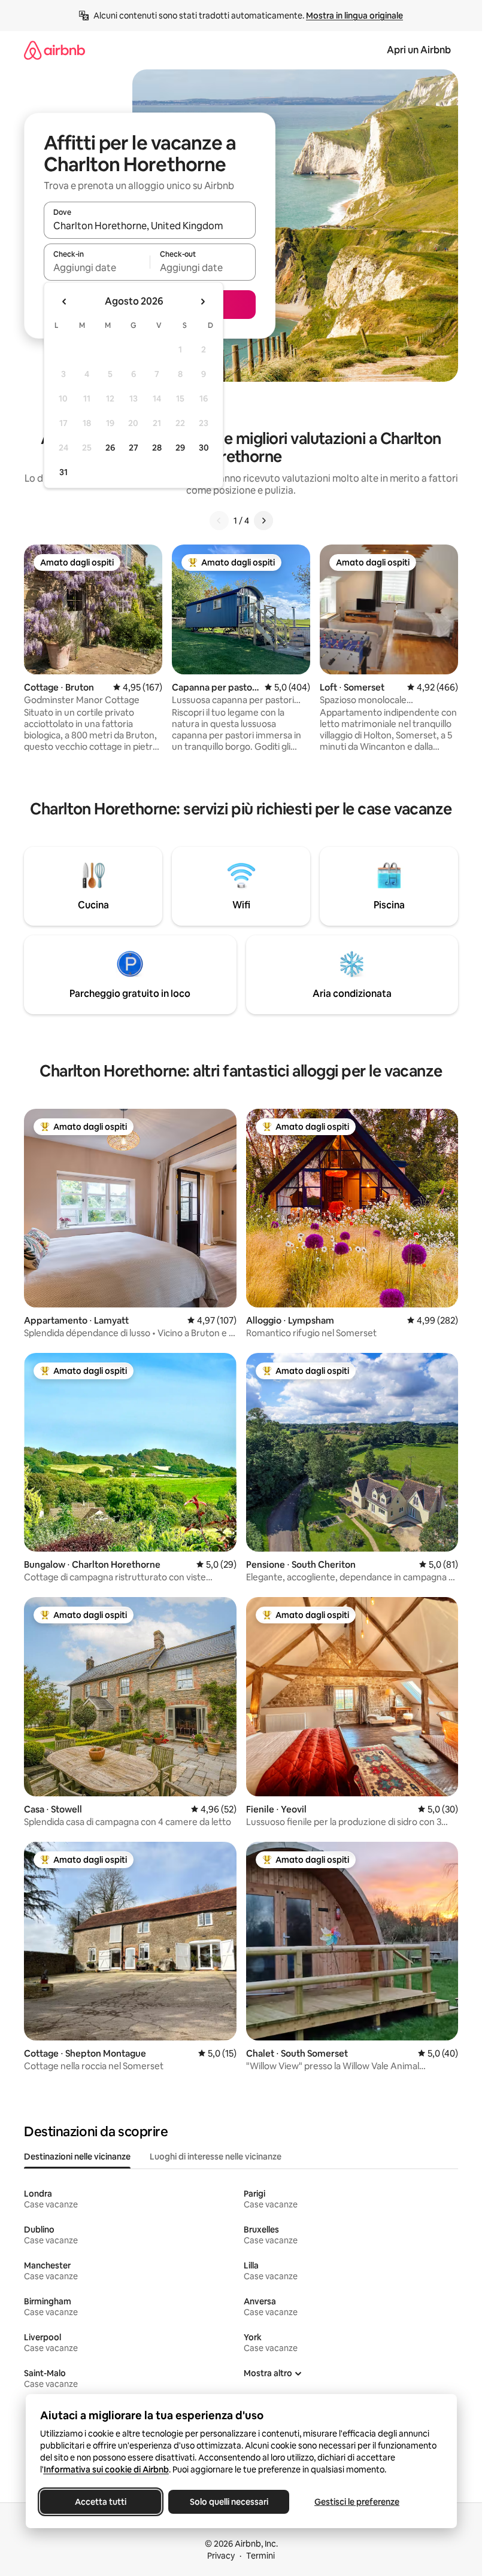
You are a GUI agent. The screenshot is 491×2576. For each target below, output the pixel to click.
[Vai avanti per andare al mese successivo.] (202, 302)
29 (180, 448)
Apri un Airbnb (419, 50)
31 (63, 472)
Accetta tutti (101, 2502)
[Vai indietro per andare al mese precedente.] (65, 302)
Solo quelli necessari (228, 2502)
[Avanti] (263, 521)
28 (157, 448)
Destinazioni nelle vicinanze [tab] (77, 2157)
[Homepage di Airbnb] (54, 50)
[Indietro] (219, 521)
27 (134, 448)
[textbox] (97, 267)
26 (110, 448)
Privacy (221, 2556)
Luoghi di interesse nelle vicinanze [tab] (216, 2157)
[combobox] (150, 226)
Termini (260, 2556)
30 (204, 448)
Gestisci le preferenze (357, 2502)
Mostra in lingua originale (354, 16)
